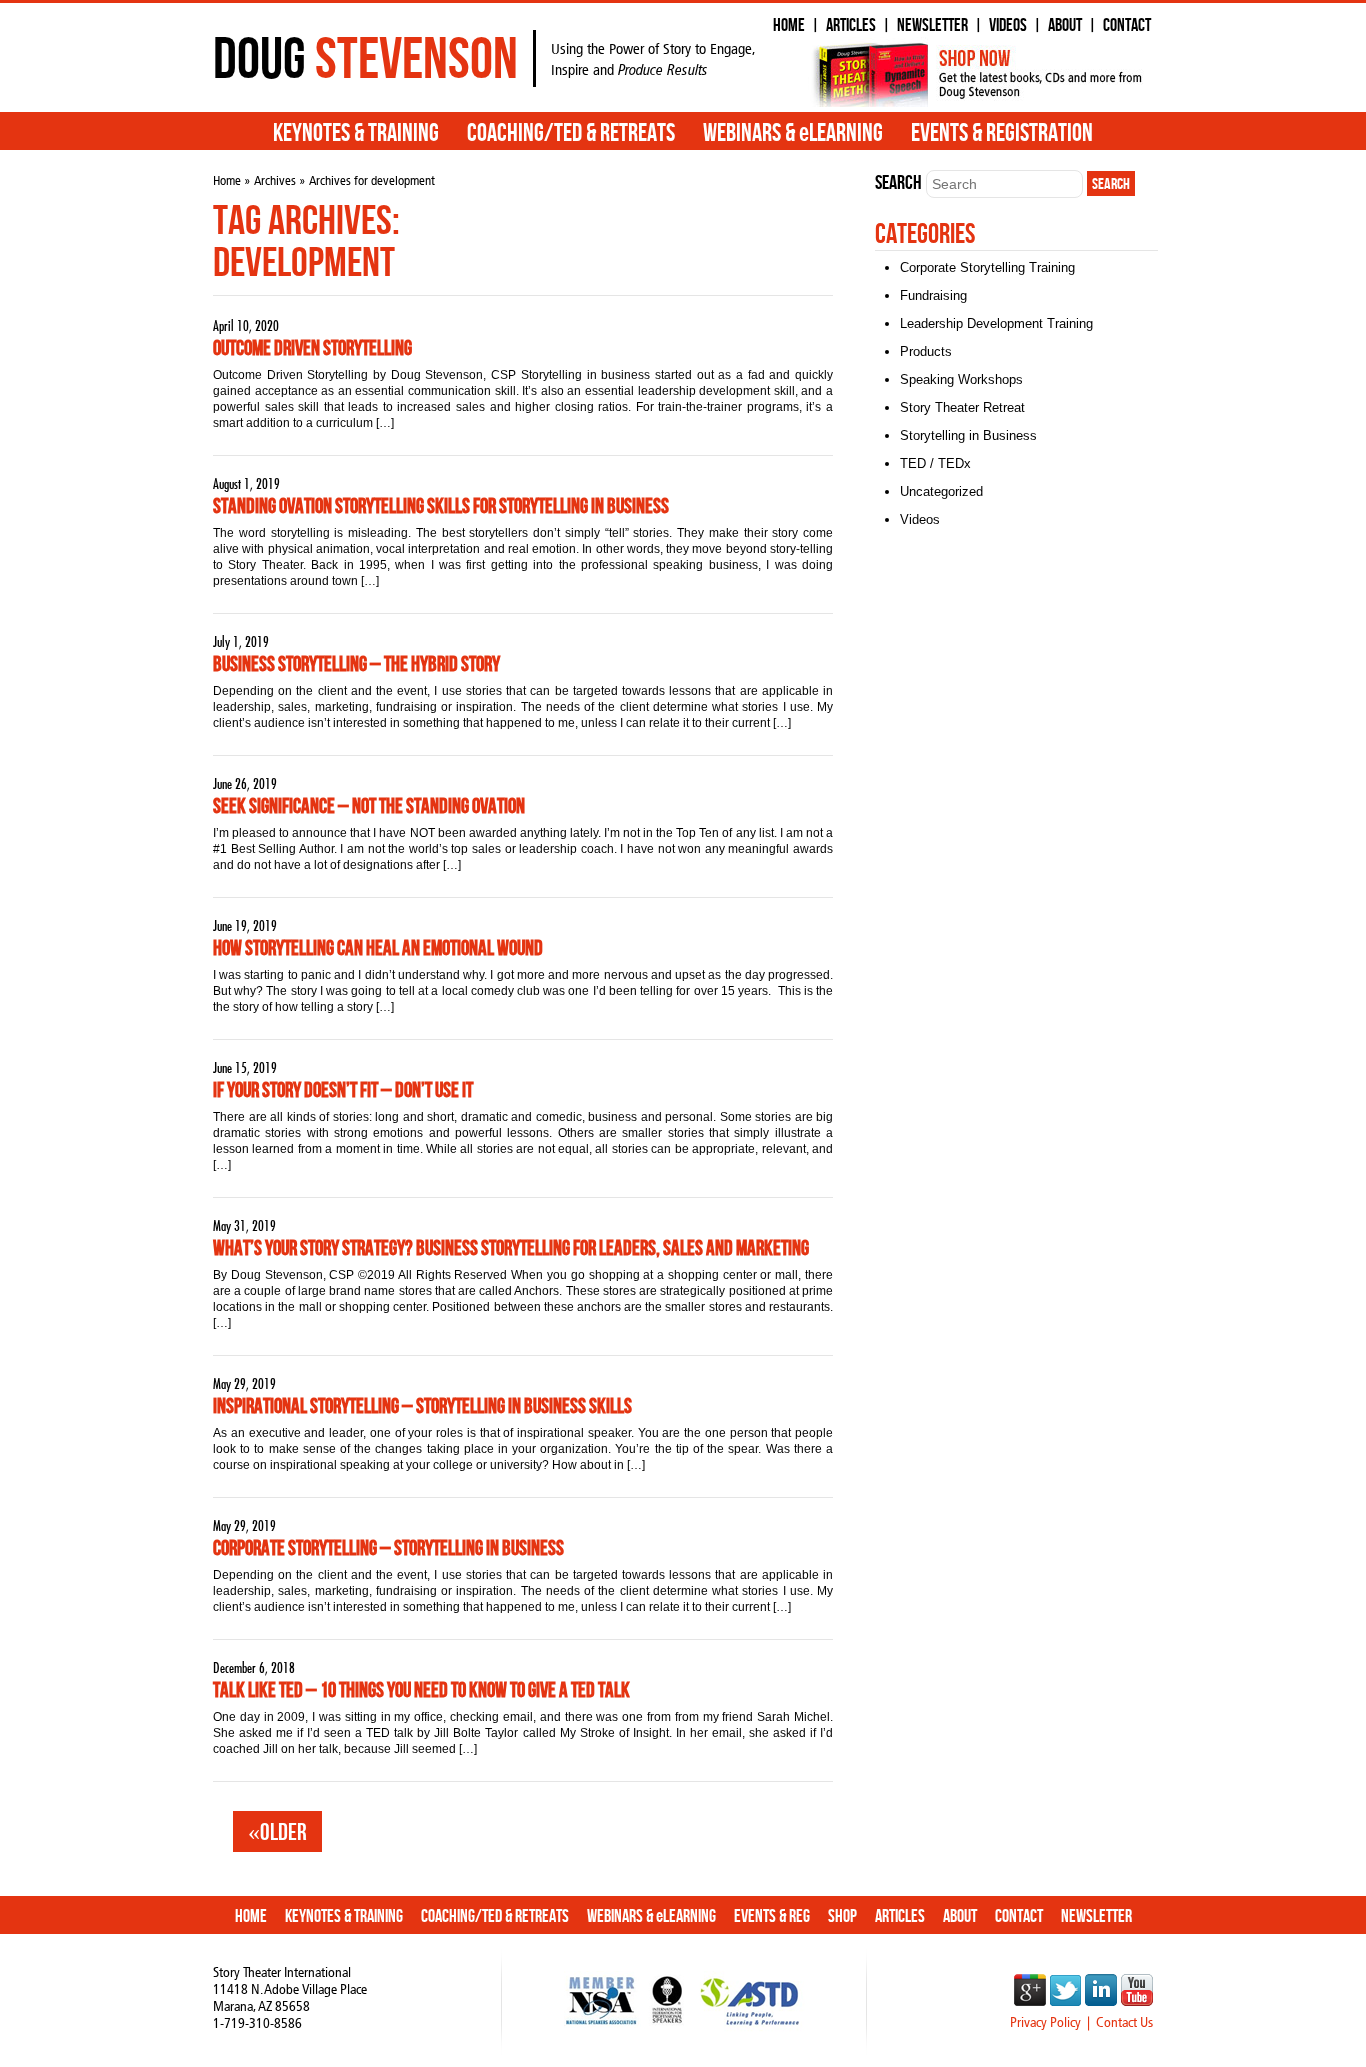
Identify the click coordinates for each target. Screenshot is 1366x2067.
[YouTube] (1137, 2001)
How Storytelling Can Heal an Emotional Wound (378, 948)
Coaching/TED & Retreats (571, 134)
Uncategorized (941, 491)
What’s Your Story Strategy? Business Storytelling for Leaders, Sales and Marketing (511, 1248)
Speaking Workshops (961, 379)
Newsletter (932, 25)
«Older (277, 1832)
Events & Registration (1002, 134)
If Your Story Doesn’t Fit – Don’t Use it (343, 1090)
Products (926, 351)
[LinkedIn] (1101, 2001)
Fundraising (933, 295)
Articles (851, 25)
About (1065, 25)
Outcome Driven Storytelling (312, 348)
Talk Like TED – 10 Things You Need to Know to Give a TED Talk (421, 1690)
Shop (842, 1916)
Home (789, 25)
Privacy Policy (1045, 2022)
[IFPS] (667, 2029)
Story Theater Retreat (962, 407)
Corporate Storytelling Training (987, 267)
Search (898, 183)
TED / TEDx (935, 463)
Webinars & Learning (793, 134)
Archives (275, 180)
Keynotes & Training (356, 134)
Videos (1008, 25)
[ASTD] (749, 2029)
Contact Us (1124, 2022)
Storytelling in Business (968, 435)
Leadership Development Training (996, 323)
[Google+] (1030, 2001)
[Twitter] (1065, 2001)
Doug (365, 58)
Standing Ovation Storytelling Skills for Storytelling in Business (441, 506)
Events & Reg (772, 1916)
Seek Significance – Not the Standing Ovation (369, 806)
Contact (1127, 25)
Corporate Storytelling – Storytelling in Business (388, 1548)
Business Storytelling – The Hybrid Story (356, 664)
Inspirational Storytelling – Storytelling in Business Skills (422, 1406)
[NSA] (601, 2029)
